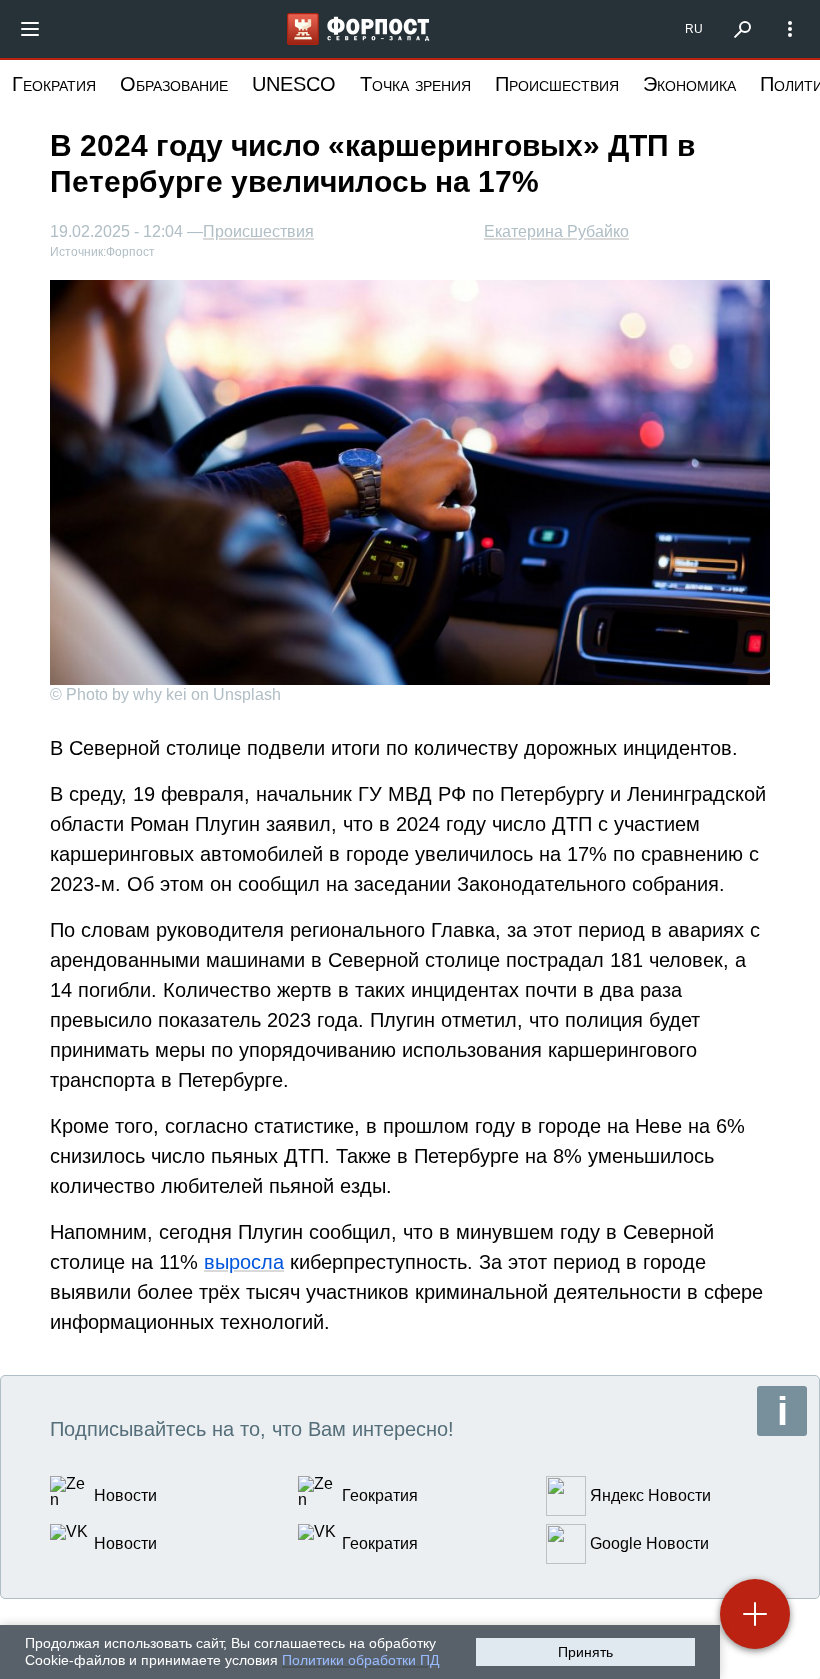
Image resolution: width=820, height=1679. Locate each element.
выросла (244, 1262)
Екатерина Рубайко (556, 231)
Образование (174, 84)
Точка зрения (415, 84)
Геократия (54, 84)
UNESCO (294, 84)
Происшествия (557, 84)
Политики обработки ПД (360, 1660)
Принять (585, 1652)
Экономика (689, 84)
